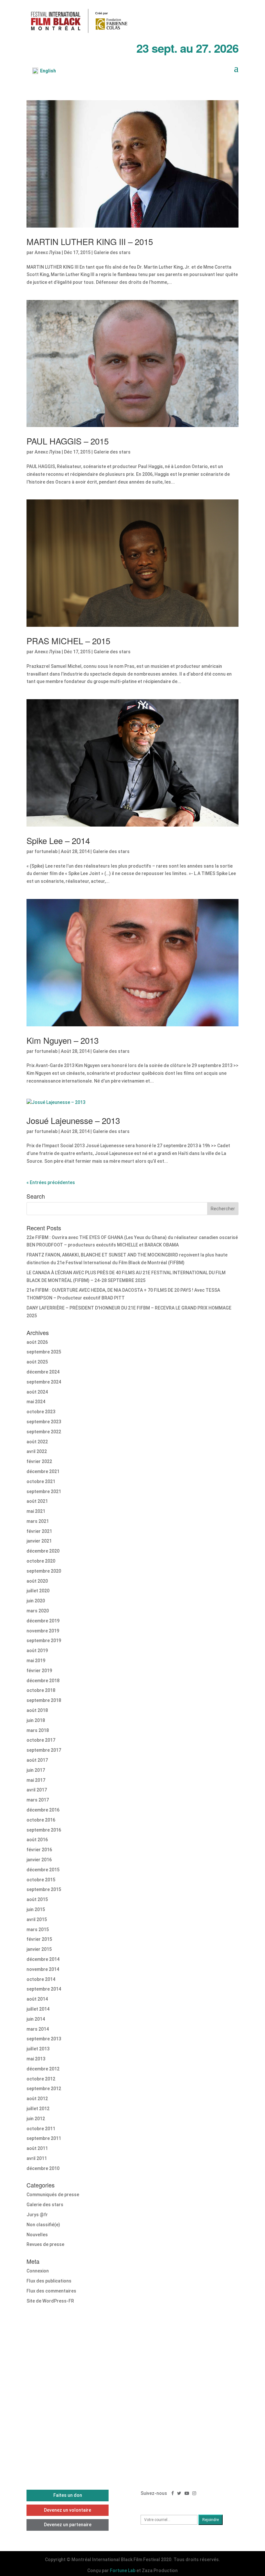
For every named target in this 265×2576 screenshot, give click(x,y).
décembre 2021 (43, 1471)
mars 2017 (38, 1800)
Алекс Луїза (48, 252)
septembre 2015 (44, 1889)
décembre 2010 (43, 2168)
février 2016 (39, 1850)
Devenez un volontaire (68, 2510)
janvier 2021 (39, 1541)
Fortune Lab (123, 2571)
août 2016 (37, 1840)
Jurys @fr (37, 2215)
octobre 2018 (41, 1690)
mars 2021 (38, 1521)
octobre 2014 (41, 1979)
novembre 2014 (43, 1969)
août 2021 (37, 1501)
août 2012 (37, 2099)
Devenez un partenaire (68, 2525)
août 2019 (37, 1651)
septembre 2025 (44, 1352)
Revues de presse (45, 2244)
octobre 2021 (41, 1481)
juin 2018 (36, 1720)
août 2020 (37, 1581)
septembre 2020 (44, 1571)
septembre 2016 (44, 1830)
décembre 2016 (43, 1810)
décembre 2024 (43, 1372)
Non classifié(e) (43, 2225)
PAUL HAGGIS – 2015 (68, 441)
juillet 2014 (38, 2009)
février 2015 (39, 1939)
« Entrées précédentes (51, 1182)
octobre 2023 (41, 1412)
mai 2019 (36, 1661)
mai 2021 (36, 1511)
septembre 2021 (44, 1491)
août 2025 (37, 1362)
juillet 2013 (38, 2049)
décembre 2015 (43, 1870)
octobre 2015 (41, 1880)
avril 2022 (37, 1451)
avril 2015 (37, 1919)
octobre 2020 (41, 1561)
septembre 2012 (44, 2089)
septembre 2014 (44, 1989)
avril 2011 (37, 2158)
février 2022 (39, 1461)
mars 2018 (38, 1730)
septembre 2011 (44, 2138)
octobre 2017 (41, 1740)
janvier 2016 (39, 1860)
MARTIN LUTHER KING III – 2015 (90, 241)
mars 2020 (38, 1611)
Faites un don (68, 2495)
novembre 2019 (43, 1631)
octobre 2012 (41, 2079)
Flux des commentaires (51, 2291)
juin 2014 (36, 2019)
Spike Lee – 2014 (58, 840)
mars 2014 (38, 2029)
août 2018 (37, 1710)
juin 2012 (36, 2119)
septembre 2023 (44, 1422)
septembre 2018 (44, 1700)
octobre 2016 (41, 1820)
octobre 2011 (41, 2129)
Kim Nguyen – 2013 (63, 1040)
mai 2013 (36, 2059)
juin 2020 (36, 1601)
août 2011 (37, 2148)
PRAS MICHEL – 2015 (68, 641)
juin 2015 (36, 1909)
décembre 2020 (43, 1551)
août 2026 (37, 1342)
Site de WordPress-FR (50, 2301)
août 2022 (37, 1442)
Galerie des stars (112, 252)
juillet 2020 (38, 1591)
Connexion (38, 2271)
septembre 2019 (44, 1641)
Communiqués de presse (53, 2195)
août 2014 (37, 1999)
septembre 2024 (44, 1382)
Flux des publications (49, 2281)
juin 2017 (36, 1770)
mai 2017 (36, 1780)
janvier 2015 (39, 1949)
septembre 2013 (44, 2039)
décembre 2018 (43, 1681)
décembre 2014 (43, 1959)
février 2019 (39, 1671)
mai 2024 (36, 1402)
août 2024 (37, 1392)
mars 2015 (38, 1929)
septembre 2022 (44, 1432)
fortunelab (46, 851)
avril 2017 (37, 1790)
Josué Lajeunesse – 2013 (73, 1120)
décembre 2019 (43, 1621)
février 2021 (39, 1531)
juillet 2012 (38, 2109)
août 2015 (37, 1899)
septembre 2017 (44, 1750)
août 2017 (37, 1760)
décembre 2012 (43, 2069)
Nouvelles (37, 2235)
